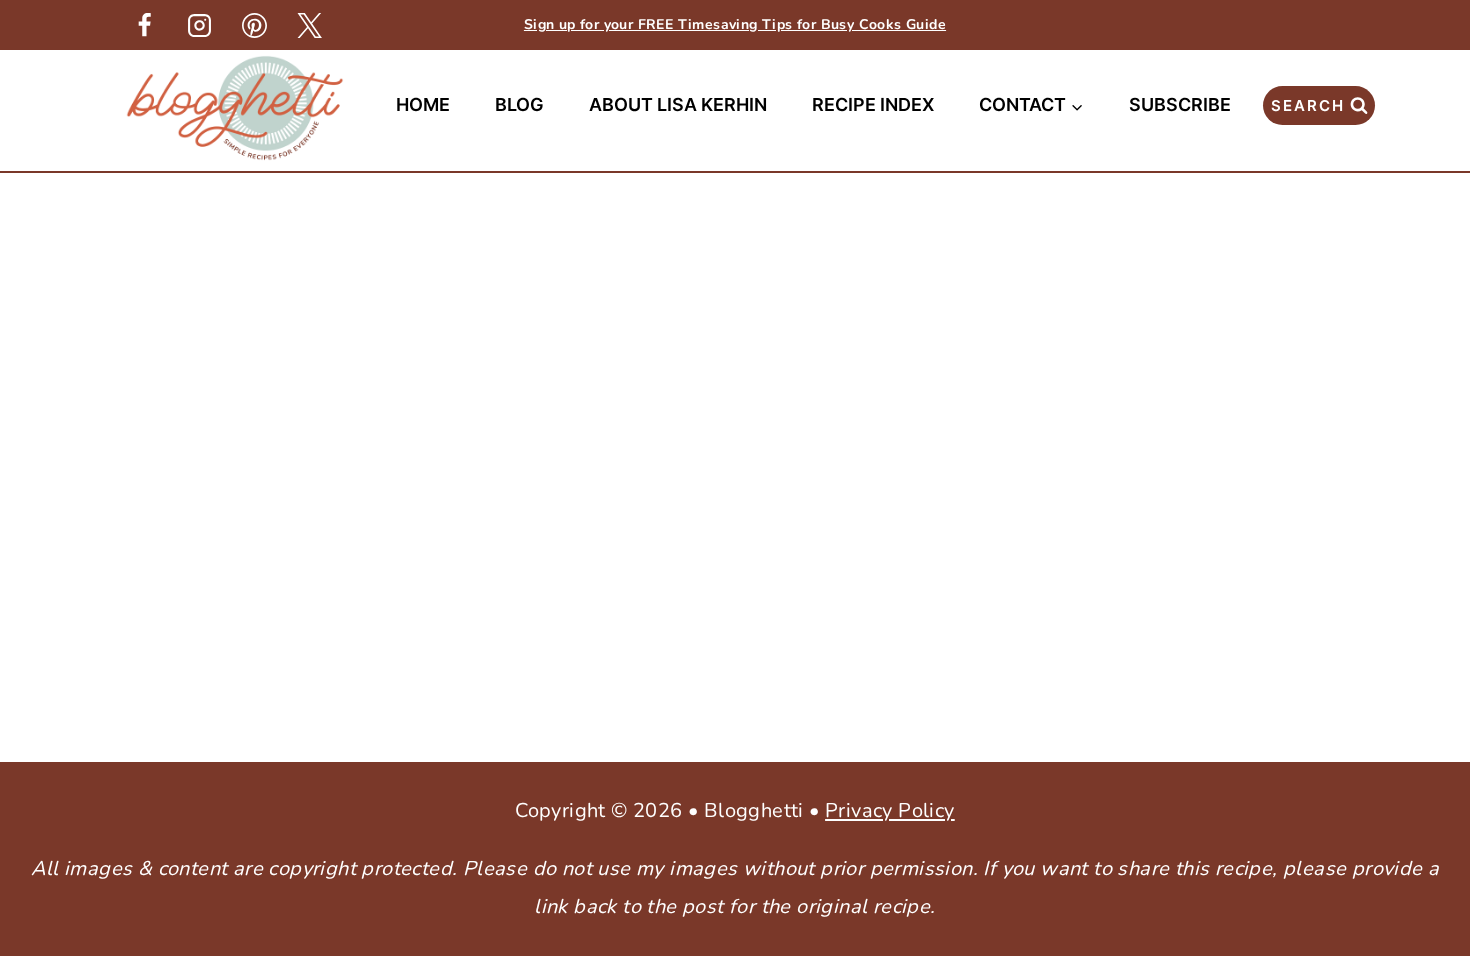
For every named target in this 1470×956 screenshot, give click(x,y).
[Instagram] (199, 25)
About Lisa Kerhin (678, 104)
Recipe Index (873, 104)
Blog (519, 104)
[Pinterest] (254, 25)
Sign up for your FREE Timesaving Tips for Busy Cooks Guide (735, 24)
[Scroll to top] (1420, 626)
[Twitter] (309, 25)
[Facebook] (144, 25)
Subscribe (1180, 104)
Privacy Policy (890, 810)
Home (423, 104)
